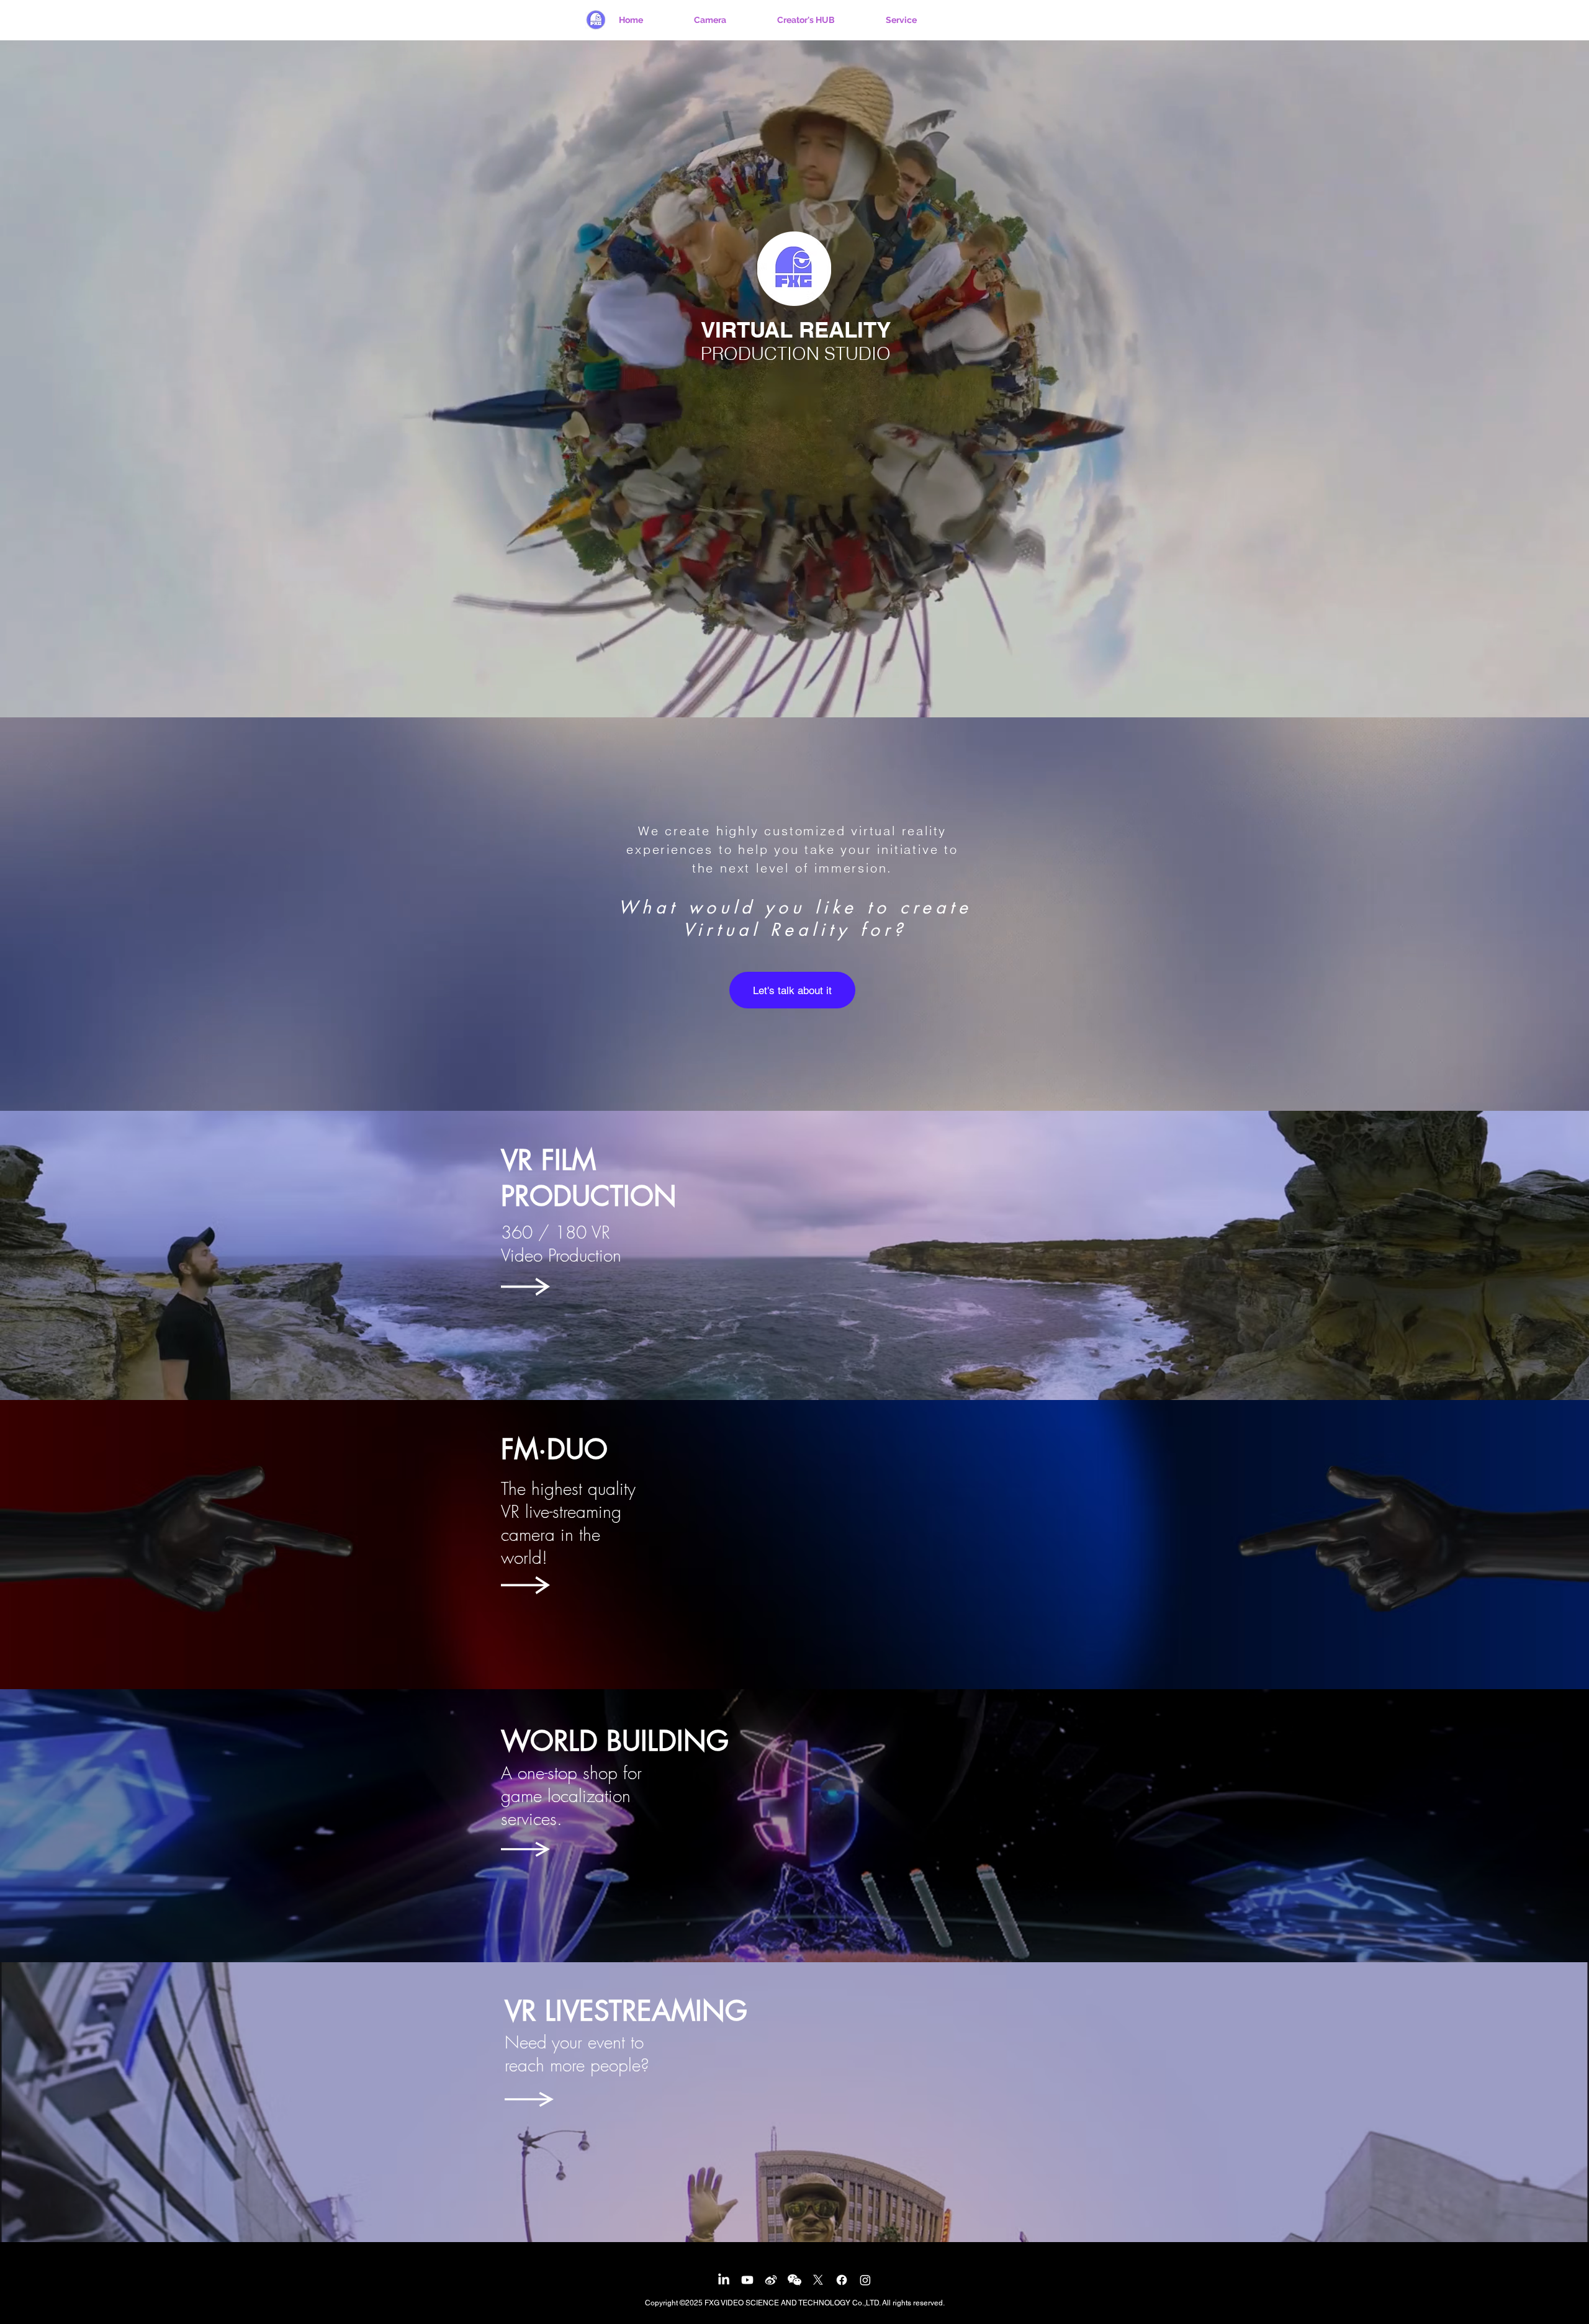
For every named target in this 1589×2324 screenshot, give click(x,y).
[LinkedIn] (724, 2280)
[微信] (794, 2280)
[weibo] (771, 2280)
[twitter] (818, 2280)
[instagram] (865, 2280)
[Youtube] (747, 2280)
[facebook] (842, 2280)
